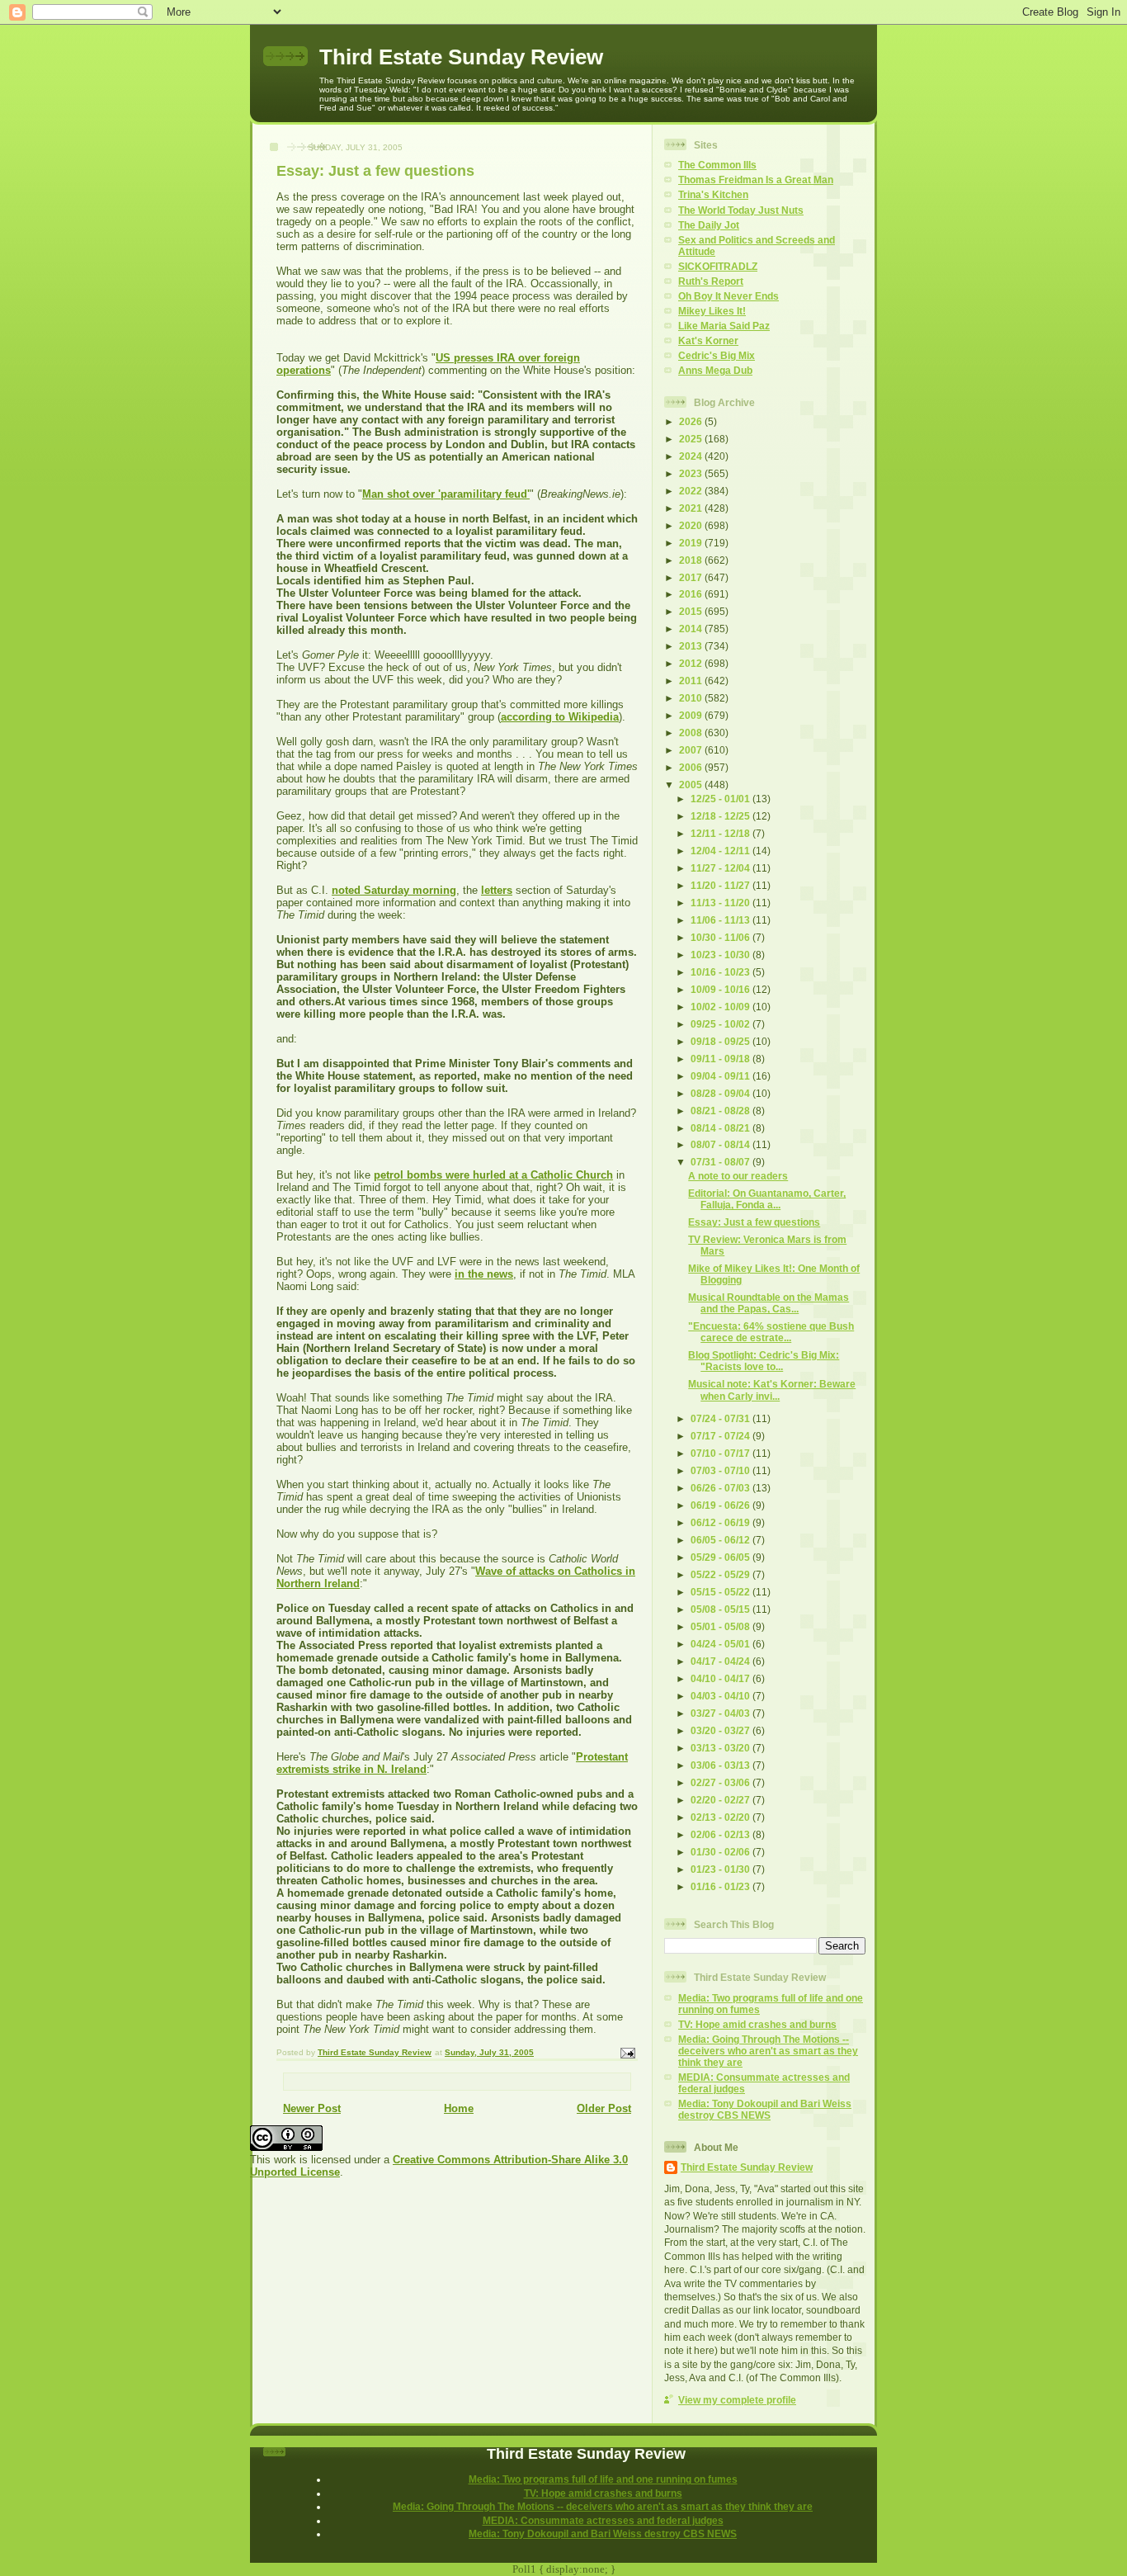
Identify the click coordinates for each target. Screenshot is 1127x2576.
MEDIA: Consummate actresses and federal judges (603, 2520)
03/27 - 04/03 (721, 1713)
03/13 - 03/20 (721, 1748)
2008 (692, 733)
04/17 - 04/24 (721, 1661)
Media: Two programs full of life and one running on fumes (603, 2479)
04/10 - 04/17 (721, 1678)
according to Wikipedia (560, 717)
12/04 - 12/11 (721, 851)
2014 (692, 629)
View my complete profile (737, 2400)
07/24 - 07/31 (721, 1418)
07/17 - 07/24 (721, 1436)
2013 (692, 646)
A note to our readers (738, 1176)
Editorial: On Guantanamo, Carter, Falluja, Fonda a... (767, 1199)
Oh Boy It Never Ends (729, 296)
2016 (692, 594)
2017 (692, 577)
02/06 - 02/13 (721, 1834)
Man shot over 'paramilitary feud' (446, 494)
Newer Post (312, 2108)
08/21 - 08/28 (721, 1111)
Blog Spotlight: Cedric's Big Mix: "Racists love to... (764, 1361)
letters (497, 890)
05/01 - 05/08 (721, 1626)
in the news (484, 1274)
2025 (692, 439)
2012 (692, 663)
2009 (692, 715)
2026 (692, 421)
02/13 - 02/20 (721, 1817)
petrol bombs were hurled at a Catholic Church (493, 1175)
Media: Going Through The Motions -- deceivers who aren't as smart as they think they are (768, 2051)
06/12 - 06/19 (721, 1522)
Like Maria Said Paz (724, 326)
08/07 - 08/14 (721, 1144)
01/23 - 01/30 (721, 1869)
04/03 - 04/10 (721, 1696)
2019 (692, 543)
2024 (692, 456)
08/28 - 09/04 (721, 1093)
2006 (692, 767)
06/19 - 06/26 (721, 1505)
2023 (692, 473)
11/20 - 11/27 (721, 885)
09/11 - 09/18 (721, 1059)
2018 (692, 560)
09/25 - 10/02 (721, 1024)
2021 (692, 508)
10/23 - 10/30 (721, 955)
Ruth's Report (711, 281)
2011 (692, 681)
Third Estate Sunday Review (461, 57)
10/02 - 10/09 (721, 1007)
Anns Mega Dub (715, 370)
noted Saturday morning (394, 890)
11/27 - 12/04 (721, 868)
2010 (692, 698)
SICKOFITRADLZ (718, 266)
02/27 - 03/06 (721, 1782)
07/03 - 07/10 (721, 1470)
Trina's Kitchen (713, 194)
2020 (692, 525)
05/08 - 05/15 (721, 1609)
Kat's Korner (708, 340)
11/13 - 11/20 (721, 903)
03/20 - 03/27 (721, 1730)
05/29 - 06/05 (721, 1557)
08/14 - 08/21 (721, 1128)
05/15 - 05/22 (721, 1592)
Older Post (604, 2108)
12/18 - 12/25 (721, 816)
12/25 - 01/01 (721, 799)
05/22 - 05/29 (721, 1574)
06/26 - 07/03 (721, 1488)
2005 (692, 785)
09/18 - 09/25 (721, 1041)
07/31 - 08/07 (721, 1162)
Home (459, 2108)
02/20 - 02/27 (721, 1800)
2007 (692, 750)
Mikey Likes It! (712, 311)
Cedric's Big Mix (717, 355)
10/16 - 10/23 (721, 972)
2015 (692, 611)
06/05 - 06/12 (721, 1540)
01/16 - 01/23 (721, 1886)
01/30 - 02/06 (721, 1852)
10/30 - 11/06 (721, 937)
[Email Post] (627, 2052)
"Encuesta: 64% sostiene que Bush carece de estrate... (771, 1332)
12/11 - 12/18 (721, 833)
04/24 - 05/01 (721, 1644)
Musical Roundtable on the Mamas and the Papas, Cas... (769, 1303)
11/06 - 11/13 (721, 920)
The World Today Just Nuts (741, 210)
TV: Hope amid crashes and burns (757, 2024)
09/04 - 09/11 (721, 1076)
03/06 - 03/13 (721, 1765)
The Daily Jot (709, 225)
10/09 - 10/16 (721, 989)
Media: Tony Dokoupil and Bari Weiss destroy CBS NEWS (765, 2109)
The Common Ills (717, 165)
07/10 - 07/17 (721, 1453)
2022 (692, 491)
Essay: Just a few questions (754, 1222)
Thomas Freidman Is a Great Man (756, 180)
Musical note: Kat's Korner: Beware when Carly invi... (772, 1390)
